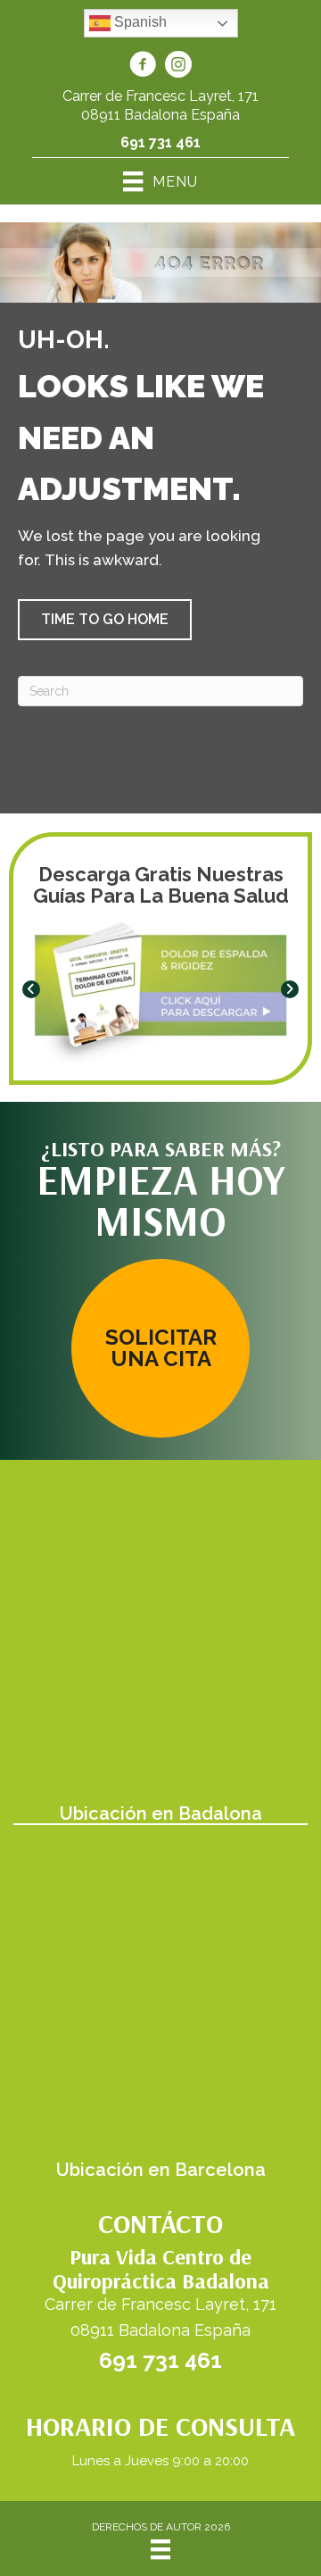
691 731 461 (160, 142)
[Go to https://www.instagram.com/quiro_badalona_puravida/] (178, 67)
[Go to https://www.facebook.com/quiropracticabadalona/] (143, 67)
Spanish (139, 22)
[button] (105, 620)
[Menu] (160, 2549)
